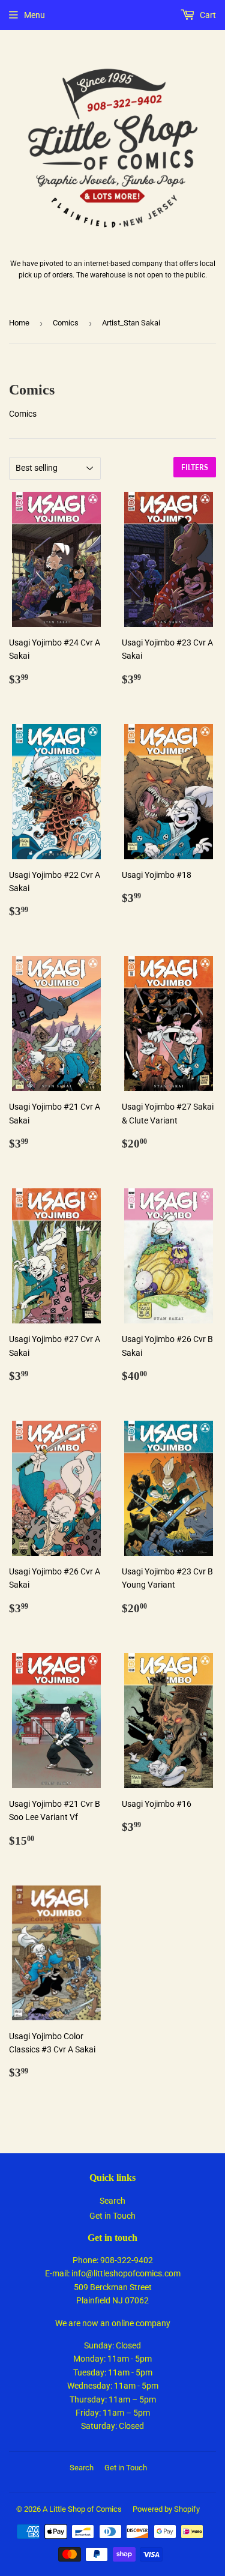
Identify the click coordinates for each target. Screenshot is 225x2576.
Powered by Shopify (166, 2509)
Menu (34, 15)
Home (19, 323)
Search (112, 2201)
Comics (66, 323)
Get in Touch (112, 2216)
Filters (195, 467)
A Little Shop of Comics (82, 2509)
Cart (207, 15)
